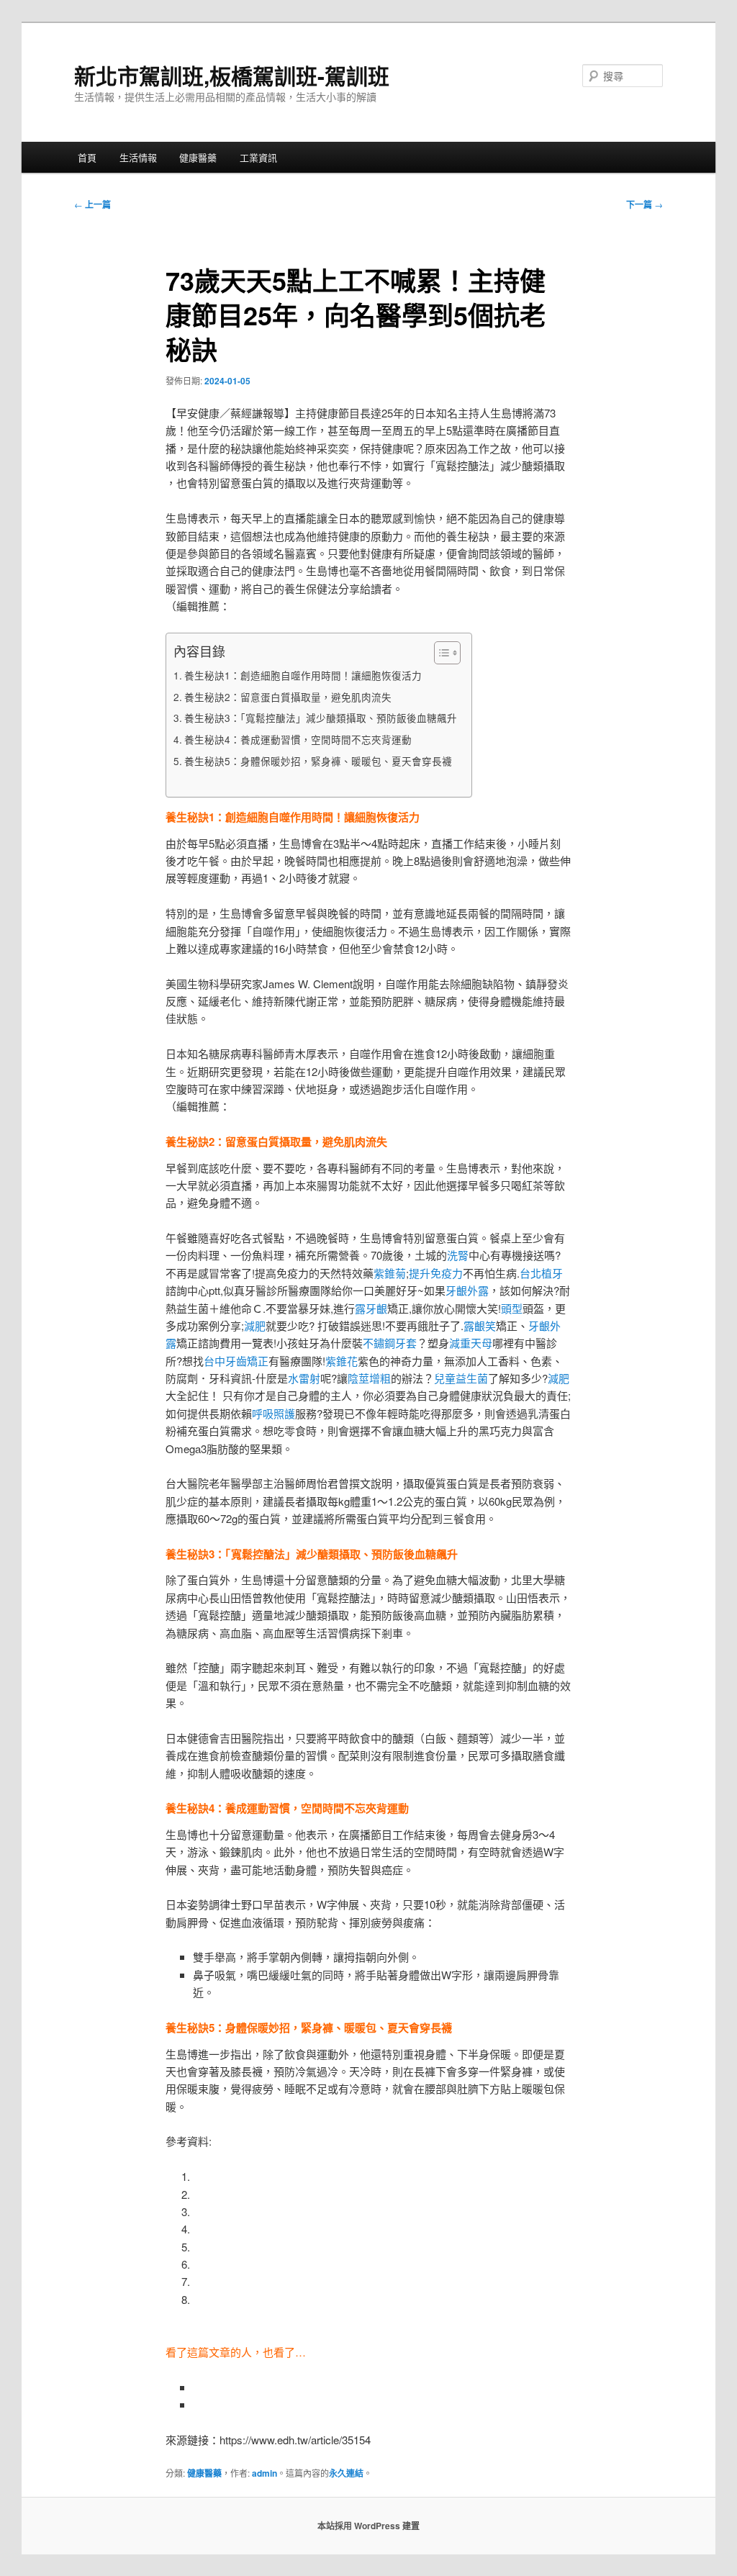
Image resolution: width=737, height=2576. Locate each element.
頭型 (512, 1308)
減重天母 (471, 1343)
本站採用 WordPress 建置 (368, 2526)
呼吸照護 (273, 1413)
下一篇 (645, 204)
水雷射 (304, 1378)
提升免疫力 (436, 1273)
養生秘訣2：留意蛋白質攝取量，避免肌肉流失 (288, 697)
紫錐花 (342, 1361)
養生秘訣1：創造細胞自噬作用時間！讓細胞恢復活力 (303, 675)
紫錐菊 (390, 1273)
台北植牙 (541, 1273)
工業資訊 (258, 157)
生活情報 (138, 157)
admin (264, 2473)
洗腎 (458, 1255)
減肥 (255, 1325)
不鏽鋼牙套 (390, 1343)
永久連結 (346, 2473)
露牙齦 (371, 1308)
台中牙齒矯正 (236, 1361)
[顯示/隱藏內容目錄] (440, 653)
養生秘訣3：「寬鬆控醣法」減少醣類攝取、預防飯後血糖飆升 (321, 718)
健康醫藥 (198, 157)
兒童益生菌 (461, 1378)
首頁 (87, 157)
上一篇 (92, 204)
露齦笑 (480, 1325)
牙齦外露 (467, 1290)
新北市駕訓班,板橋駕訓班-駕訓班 (232, 75)
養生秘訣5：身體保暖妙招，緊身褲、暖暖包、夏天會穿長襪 (318, 761)
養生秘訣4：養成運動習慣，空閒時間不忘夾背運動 (298, 739)
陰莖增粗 (369, 1378)
